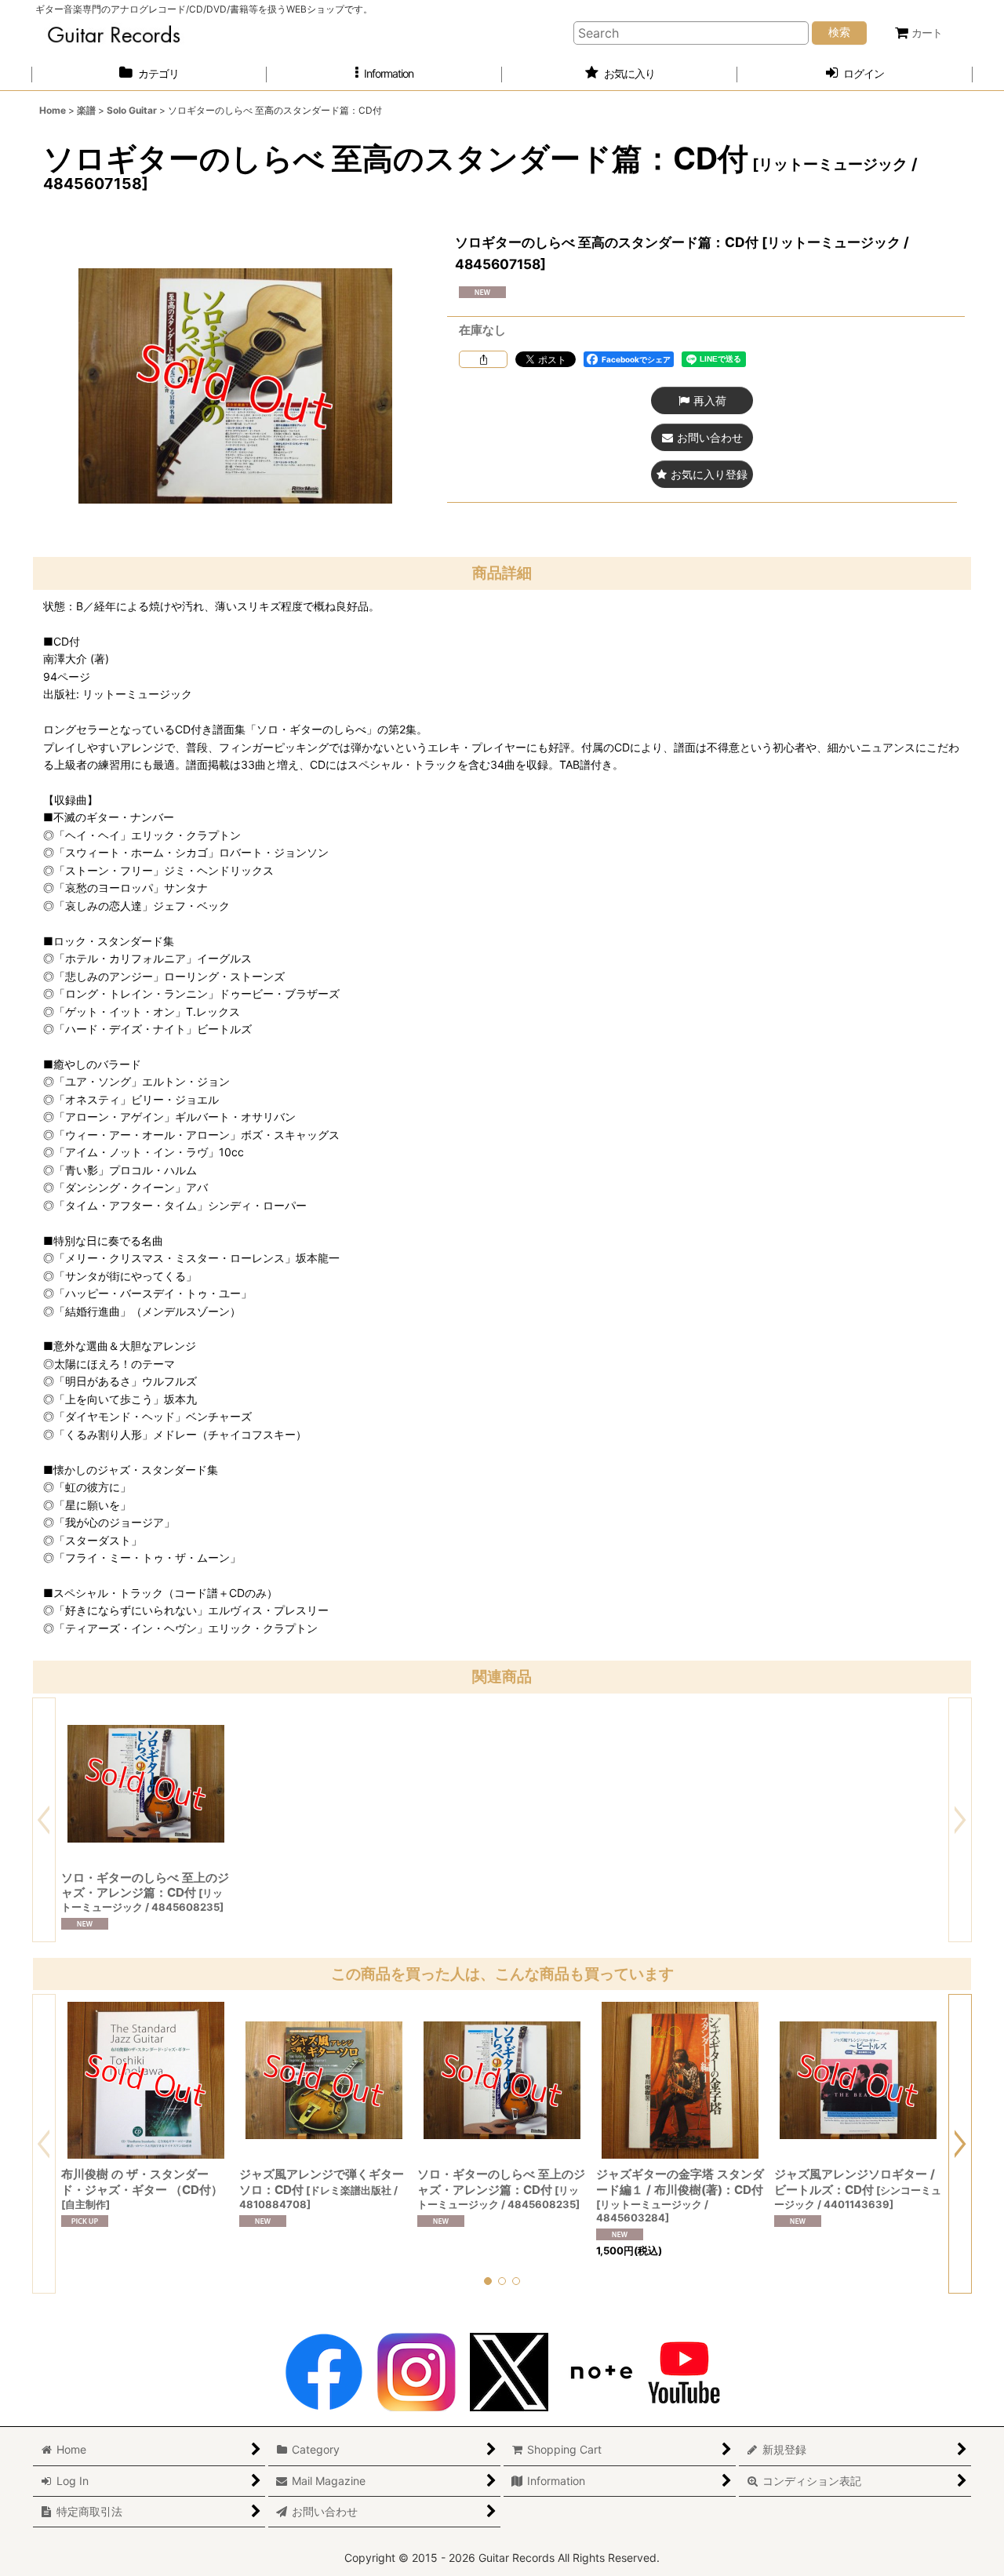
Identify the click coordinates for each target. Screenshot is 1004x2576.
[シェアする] (483, 359)
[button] (384, 74)
